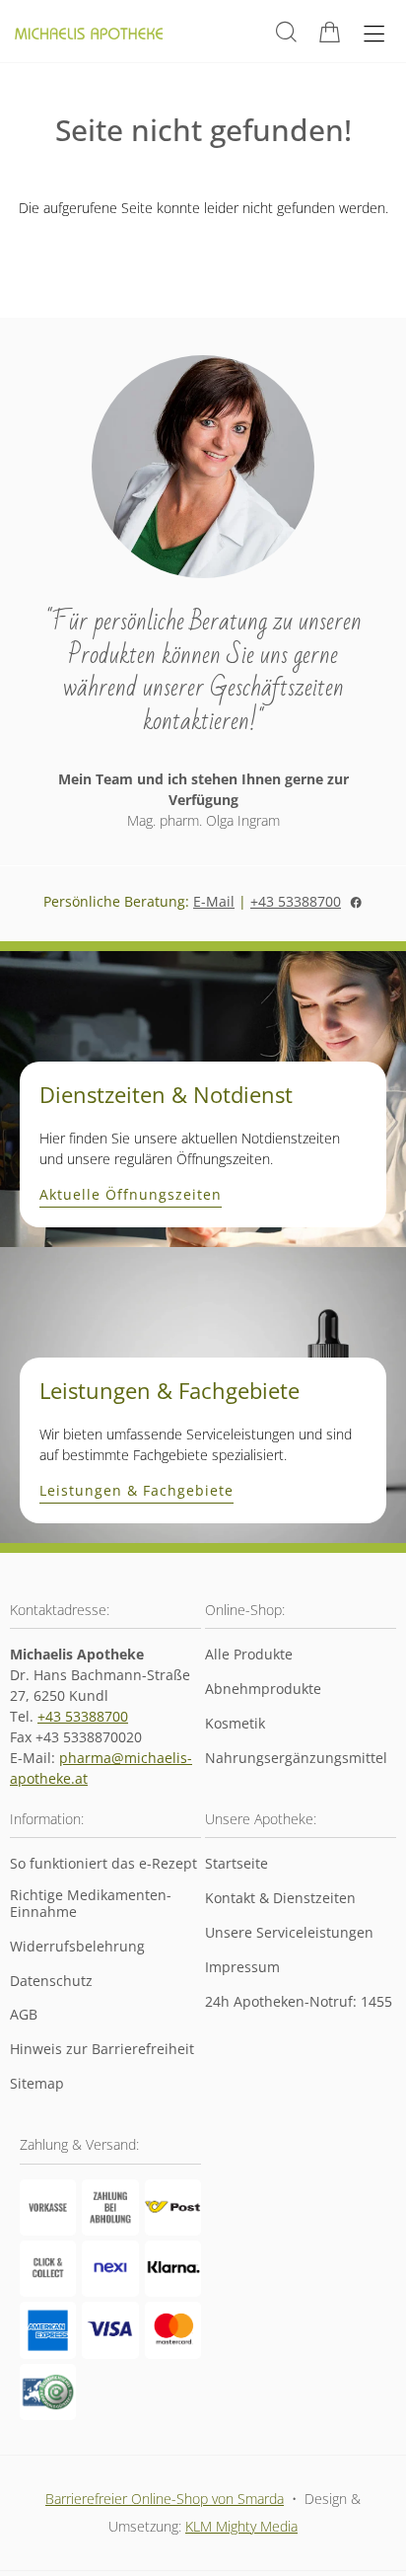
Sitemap (37, 2084)
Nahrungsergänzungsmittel (296, 1759)
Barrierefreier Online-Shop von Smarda (165, 2499)
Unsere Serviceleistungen (289, 1933)
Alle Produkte (249, 1655)
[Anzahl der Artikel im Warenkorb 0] (330, 32)
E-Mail (214, 901)
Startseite (237, 1864)
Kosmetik (235, 1724)
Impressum (242, 1968)
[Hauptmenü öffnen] (374, 34)
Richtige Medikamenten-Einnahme (91, 1904)
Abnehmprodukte (263, 1690)
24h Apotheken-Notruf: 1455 (299, 2002)
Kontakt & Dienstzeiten (280, 1899)
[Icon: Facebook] (356, 901)
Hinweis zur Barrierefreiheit (102, 2050)
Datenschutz (51, 1982)
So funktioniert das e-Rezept (103, 1864)
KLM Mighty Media (241, 2526)
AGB (24, 2015)
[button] (286, 32)
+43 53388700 (296, 901)
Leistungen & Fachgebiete (136, 1491)
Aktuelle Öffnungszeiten (131, 1195)
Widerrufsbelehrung (77, 1947)
